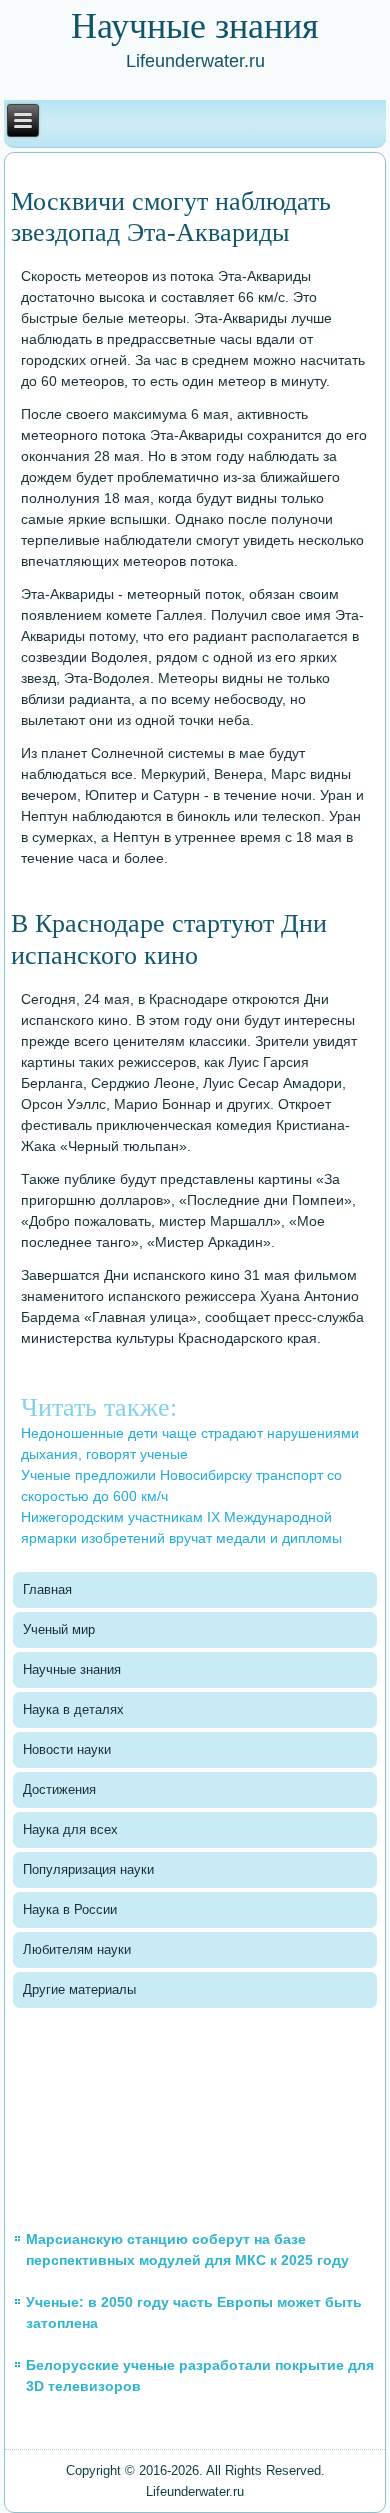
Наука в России (70, 1909)
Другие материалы (79, 1989)
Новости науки (67, 1749)
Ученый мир (59, 1629)
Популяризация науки (88, 1869)
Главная (47, 1589)
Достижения (59, 1789)
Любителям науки (77, 1949)
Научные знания (72, 1669)
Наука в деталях (73, 1709)
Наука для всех (70, 1829)
